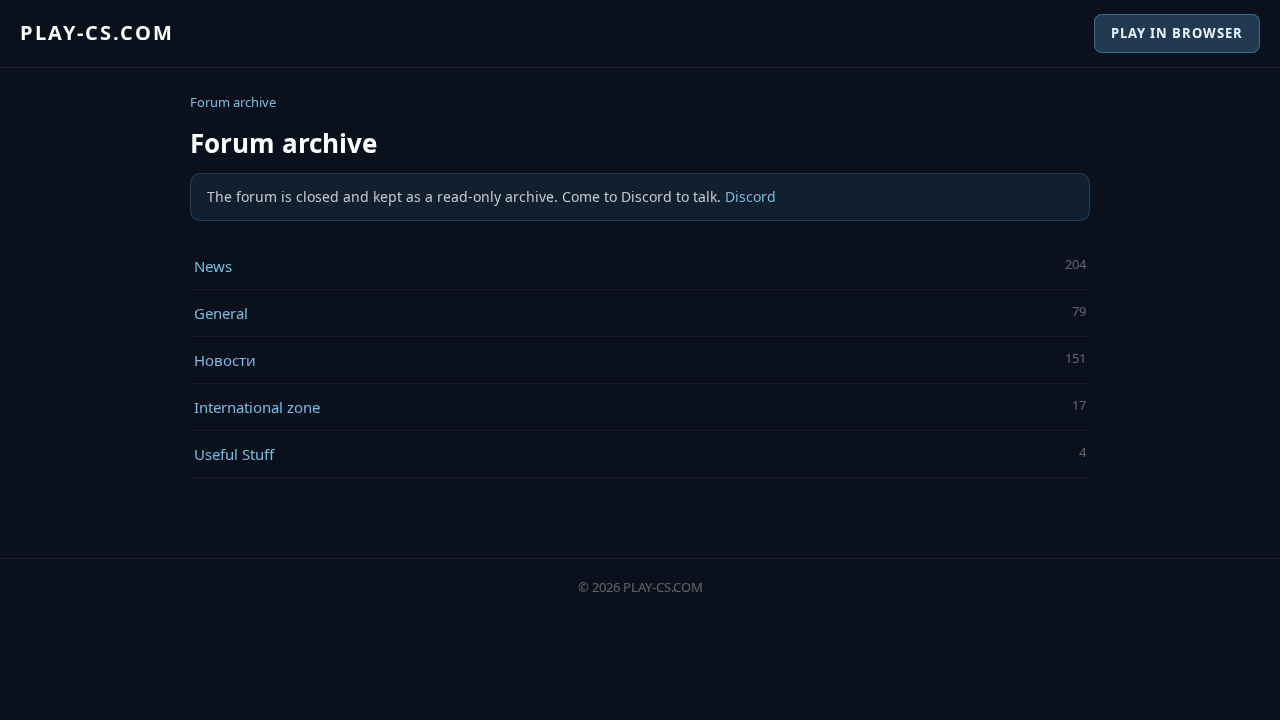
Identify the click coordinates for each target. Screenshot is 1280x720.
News (213, 266)
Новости (225, 360)
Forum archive (233, 102)
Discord (750, 196)
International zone (257, 407)
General (221, 313)
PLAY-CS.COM (97, 32)
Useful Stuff (234, 454)
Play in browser (1177, 33)
